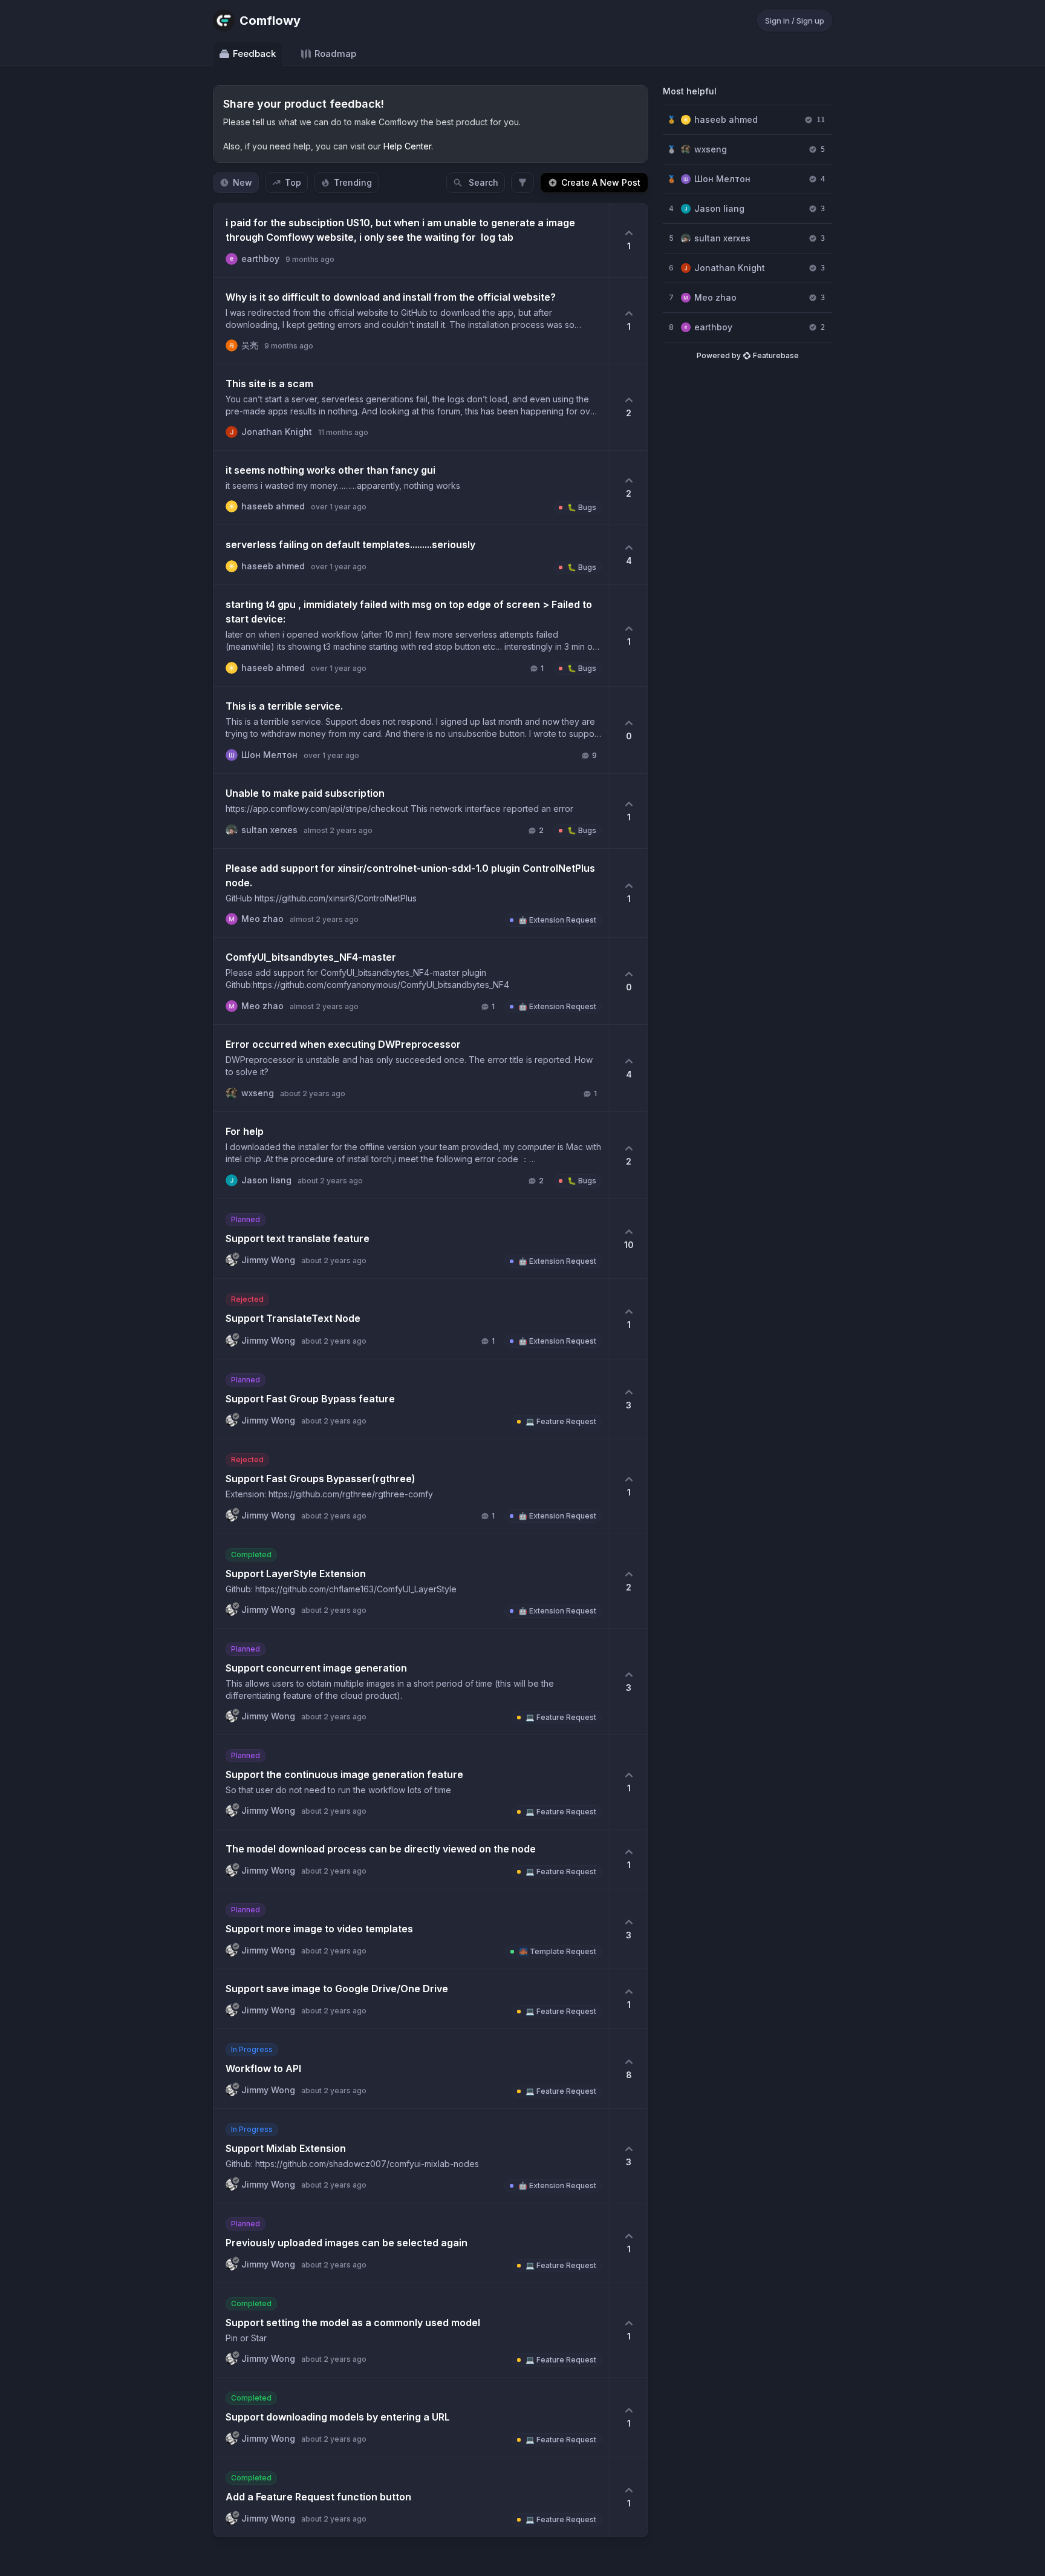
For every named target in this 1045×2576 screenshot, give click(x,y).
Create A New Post (601, 182)
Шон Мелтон (722, 179)
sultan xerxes (722, 238)
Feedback (254, 54)
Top (293, 182)
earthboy (713, 327)
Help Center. (408, 146)
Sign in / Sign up (795, 21)
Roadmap (335, 54)
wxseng (711, 149)
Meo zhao (715, 297)
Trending (353, 182)
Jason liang (719, 208)
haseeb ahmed (726, 119)
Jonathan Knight (730, 268)
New (243, 182)
